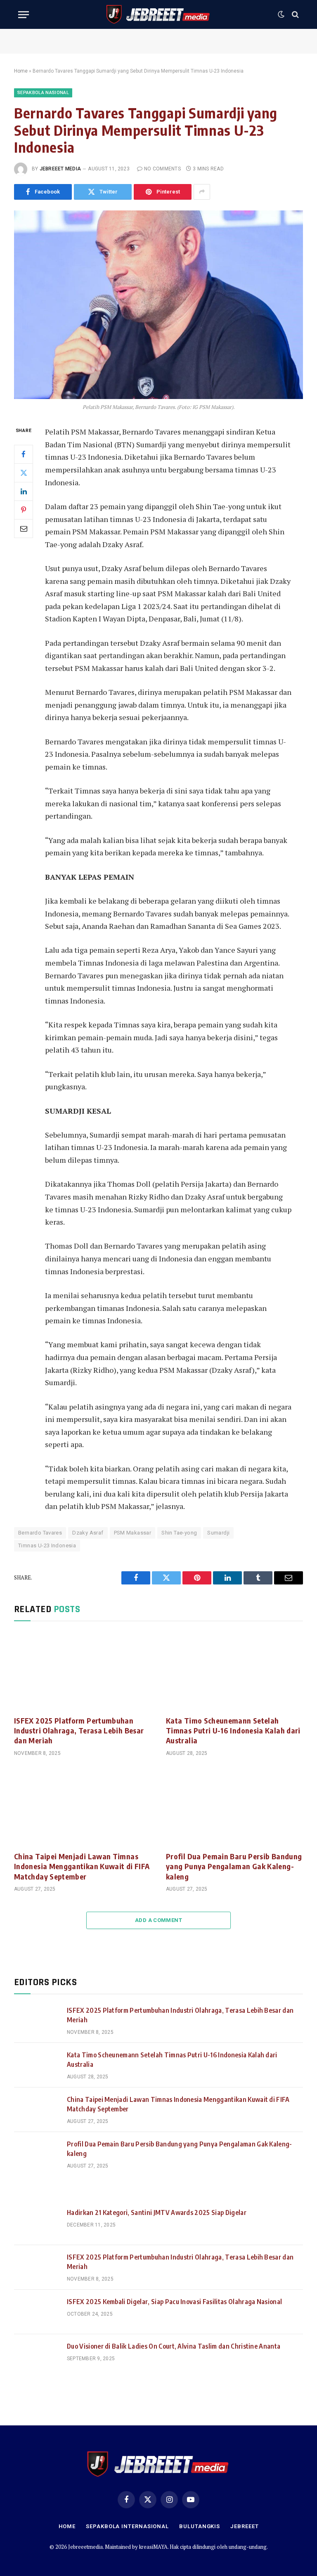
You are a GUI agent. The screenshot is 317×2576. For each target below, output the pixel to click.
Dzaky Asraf (88, 1533)
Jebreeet (244, 2526)
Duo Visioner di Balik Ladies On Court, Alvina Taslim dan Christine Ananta (174, 2346)
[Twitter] (24, 473)
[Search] (295, 15)
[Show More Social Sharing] (202, 192)
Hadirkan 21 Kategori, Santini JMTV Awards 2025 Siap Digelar (157, 2212)
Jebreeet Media (60, 169)
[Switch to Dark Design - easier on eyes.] (281, 14)
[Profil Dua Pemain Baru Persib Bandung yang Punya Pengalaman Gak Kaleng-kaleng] (234, 1806)
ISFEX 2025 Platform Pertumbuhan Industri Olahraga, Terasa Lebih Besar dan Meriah (79, 1731)
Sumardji (218, 1533)
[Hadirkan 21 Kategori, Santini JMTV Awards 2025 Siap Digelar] (37, 2223)
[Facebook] (24, 454)
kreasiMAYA (153, 2547)
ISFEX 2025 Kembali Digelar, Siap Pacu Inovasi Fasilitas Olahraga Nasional (174, 2302)
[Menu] (24, 15)
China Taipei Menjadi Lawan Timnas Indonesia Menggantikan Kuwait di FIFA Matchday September (82, 1866)
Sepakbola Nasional (43, 93)
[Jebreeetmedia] (158, 14)
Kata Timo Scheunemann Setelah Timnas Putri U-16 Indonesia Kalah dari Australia (233, 1731)
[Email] (24, 529)
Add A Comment (158, 1920)
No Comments (162, 169)
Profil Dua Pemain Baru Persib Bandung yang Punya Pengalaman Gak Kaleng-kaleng (234, 1866)
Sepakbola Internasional (127, 2526)
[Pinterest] (24, 510)
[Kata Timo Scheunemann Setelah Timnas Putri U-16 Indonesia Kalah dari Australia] (234, 1671)
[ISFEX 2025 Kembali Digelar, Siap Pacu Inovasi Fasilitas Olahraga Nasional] (37, 2312)
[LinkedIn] (24, 491)
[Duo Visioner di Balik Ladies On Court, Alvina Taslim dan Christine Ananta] (37, 2356)
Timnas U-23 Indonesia (47, 1545)
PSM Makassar (133, 1533)
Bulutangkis (200, 2526)
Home (21, 71)
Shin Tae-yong (179, 1533)
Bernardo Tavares (40, 1533)
